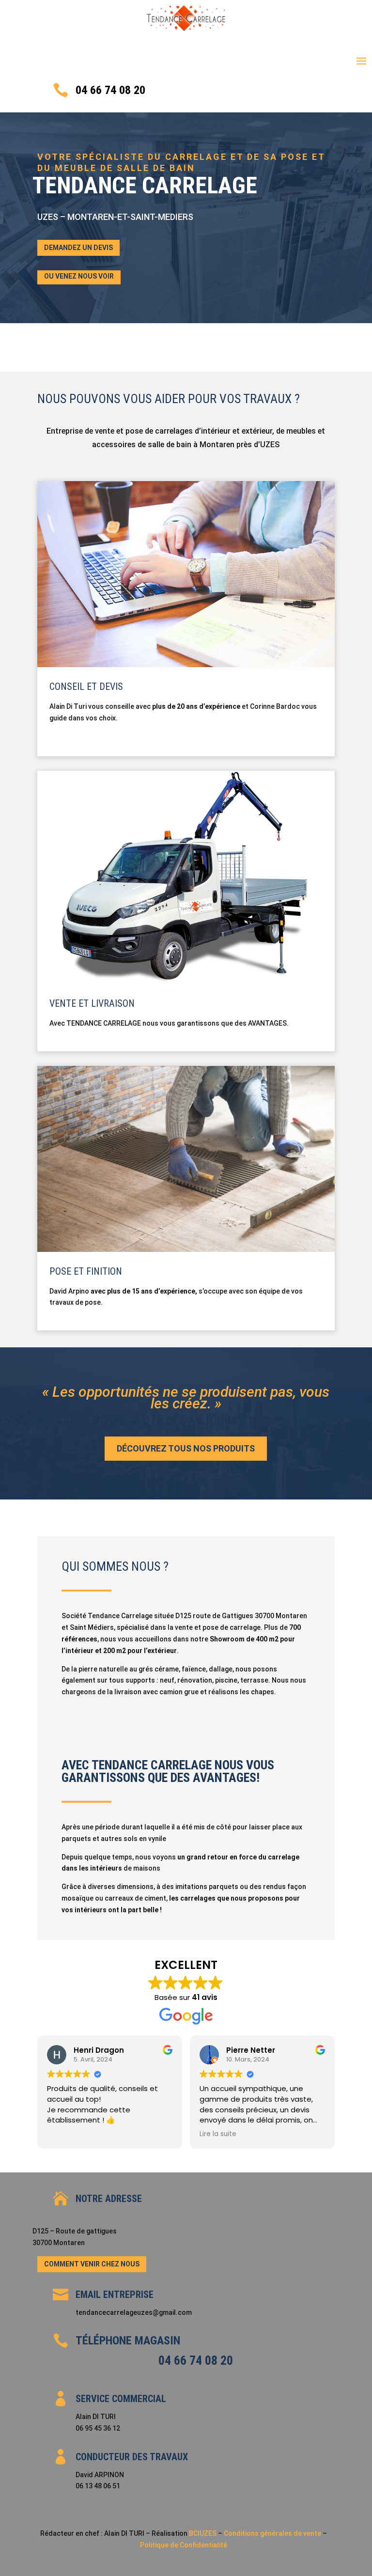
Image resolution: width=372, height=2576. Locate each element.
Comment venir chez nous (92, 2264)
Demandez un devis (78, 248)
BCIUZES (203, 2533)
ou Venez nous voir (79, 276)
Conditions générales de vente (273, 2533)
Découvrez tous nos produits (186, 1448)
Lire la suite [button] (218, 2134)
